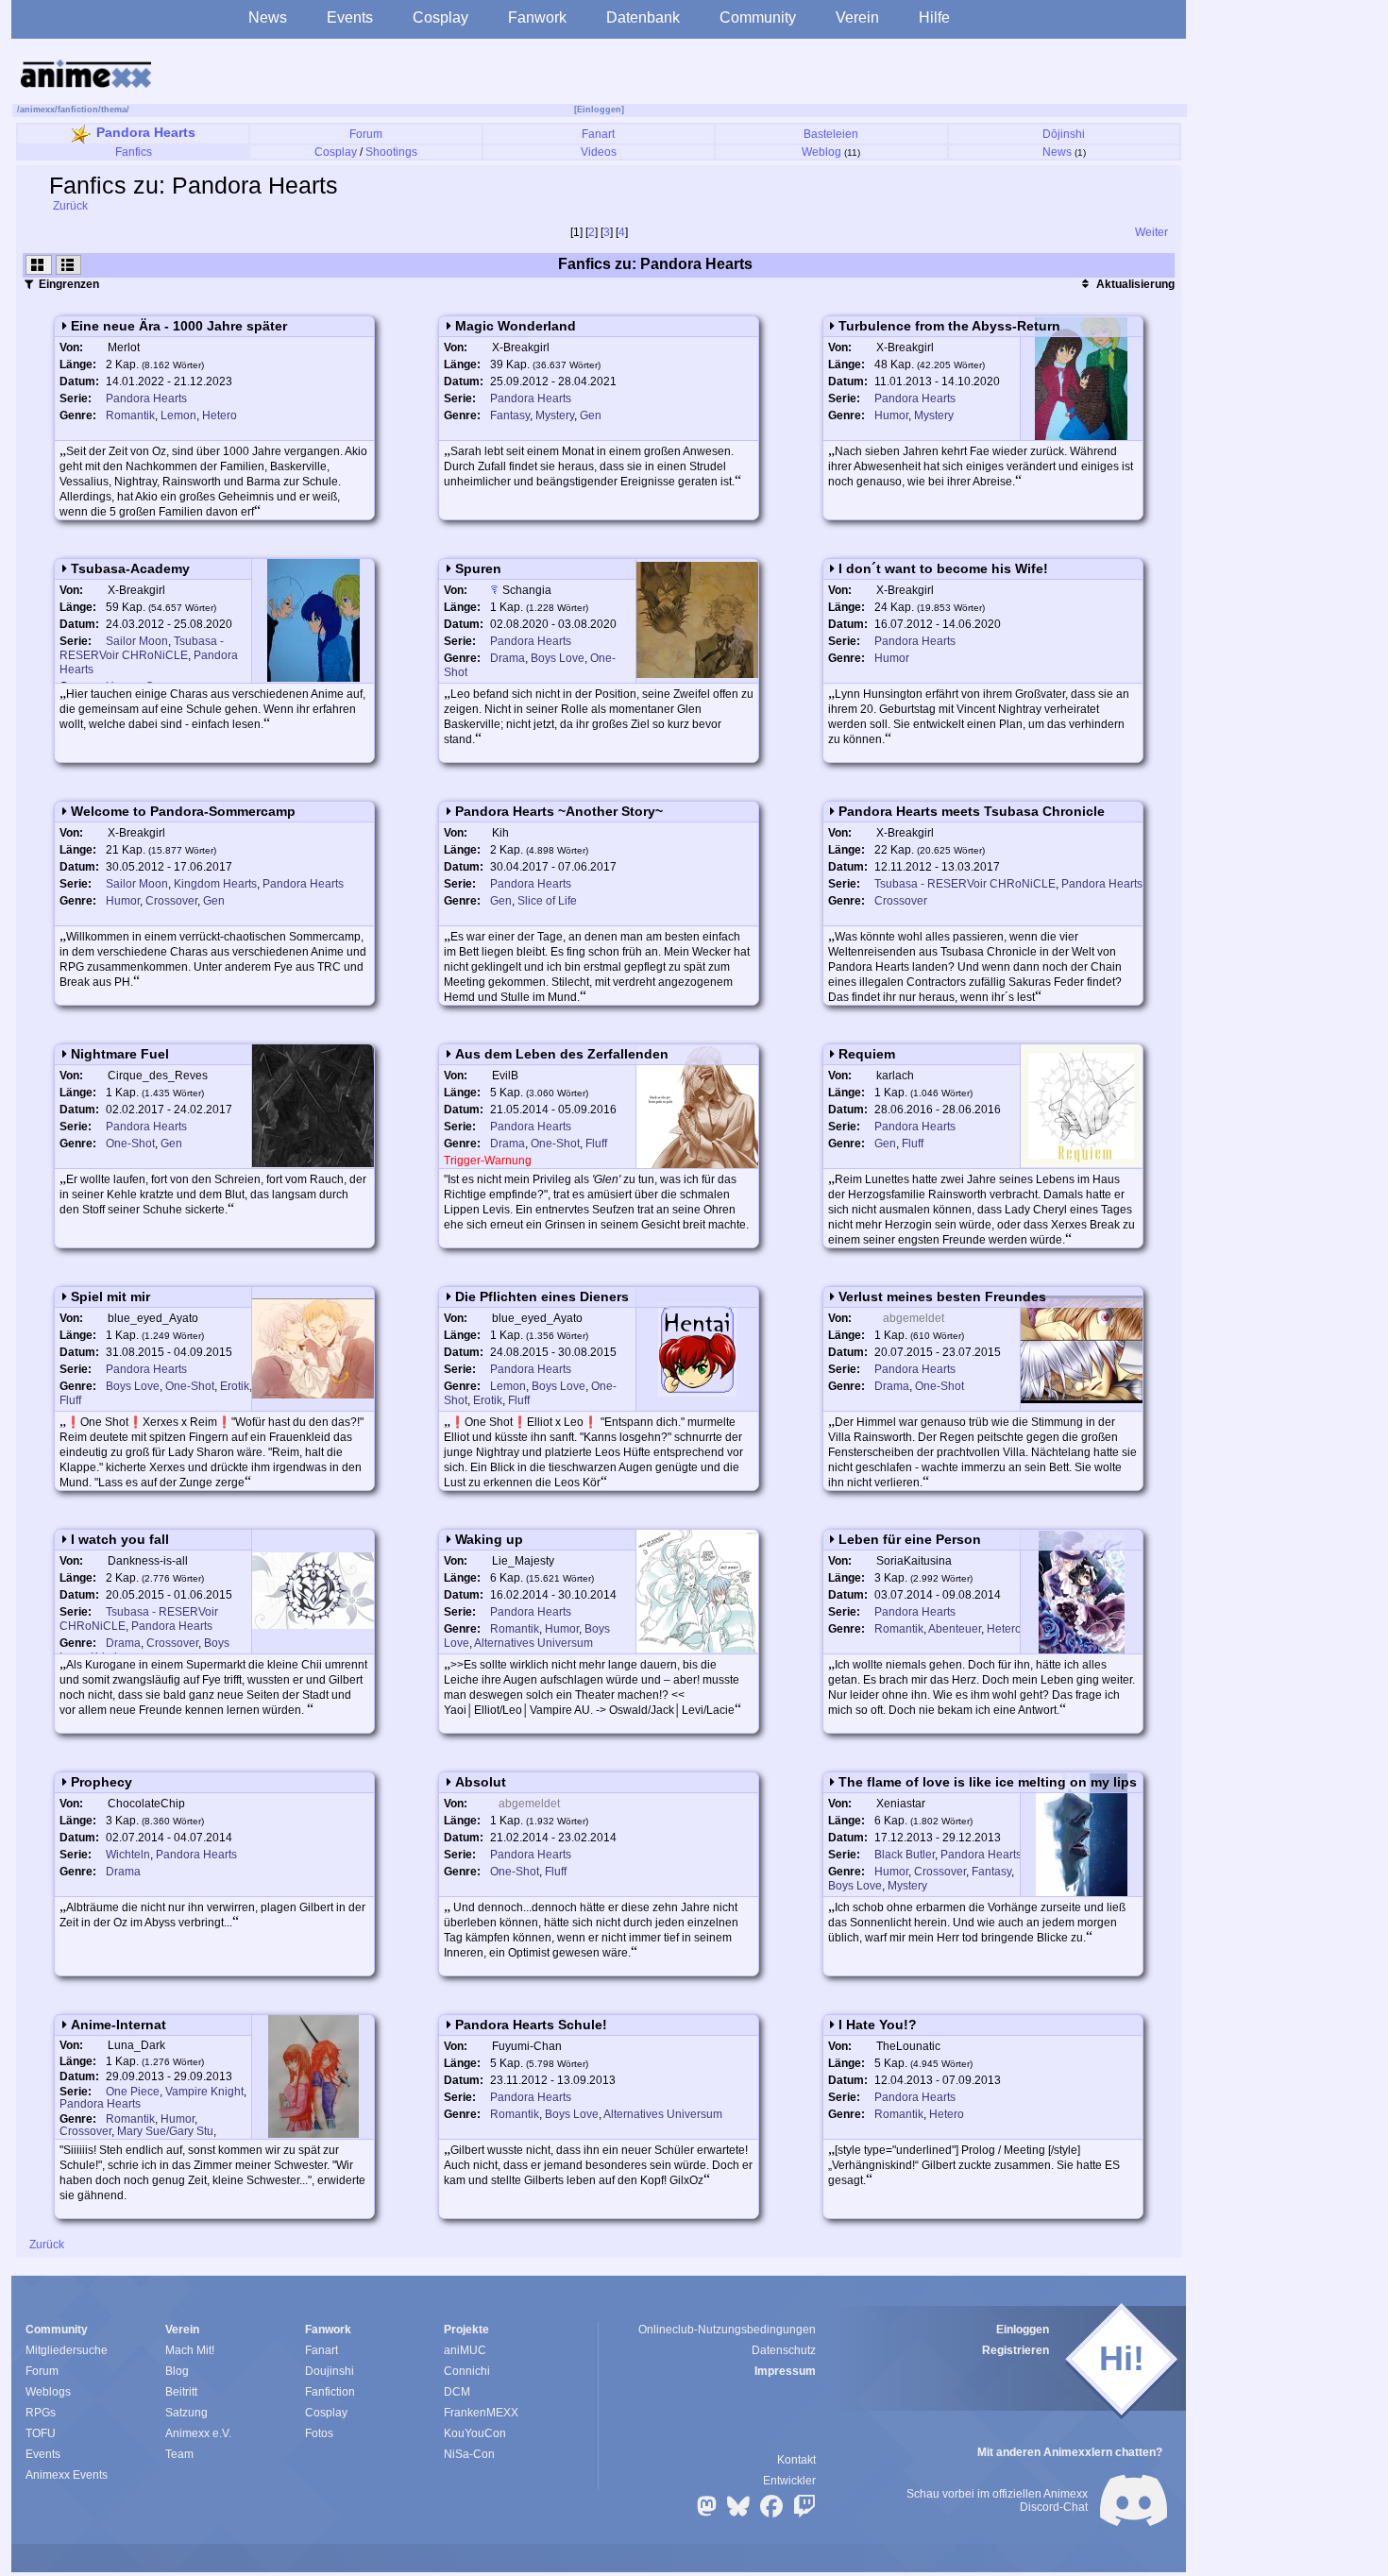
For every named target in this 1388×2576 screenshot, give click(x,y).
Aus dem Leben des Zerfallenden (562, 1054)
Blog (177, 2371)
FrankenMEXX (481, 2413)
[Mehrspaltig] (39, 265)
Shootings (391, 152)
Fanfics (134, 152)
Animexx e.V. (198, 2433)
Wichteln (128, 1855)
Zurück (69, 206)
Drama (508, 658)
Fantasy (510, 415)
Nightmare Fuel (120, 1054)
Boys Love (558, 658)
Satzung (186, 2413)
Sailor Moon (137, 641)
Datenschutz (784, 2350)
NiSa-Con (469, 2454)
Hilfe (934, 17)
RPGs (41, 2413)
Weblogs (48, 2392)
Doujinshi (330, 2371)
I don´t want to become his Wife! (944, 568)
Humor (891, 415)
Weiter (1153, 232)
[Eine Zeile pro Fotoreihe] (69, 265)
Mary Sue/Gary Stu (165, 2131)
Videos (599, 152)
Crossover (171, 901)
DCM (457, 2392)
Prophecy (102, 1782)
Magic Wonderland (516, 326)
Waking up (489, 1539)
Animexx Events (67, 2475)
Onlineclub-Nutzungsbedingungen (727, 2330)
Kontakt (796, 2460)
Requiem (868, 1054)
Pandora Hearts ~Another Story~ (559, 811)
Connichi (467, 2371)
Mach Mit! (190, 2350)
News (268, 17)
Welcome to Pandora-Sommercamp (183, 811)
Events (350, 17)
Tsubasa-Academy (130, 568)
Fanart (598, 134)
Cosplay (440, 17)
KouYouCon (475, 2433)
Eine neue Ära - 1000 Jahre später (179, 326)
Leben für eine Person (911, 1539)
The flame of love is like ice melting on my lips (989, 1782)
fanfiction (78, 110)
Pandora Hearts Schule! (531, 2025)
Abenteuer (955, 1629)
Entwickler (789, 2481)
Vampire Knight (204, 2092)
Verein (857, 17)
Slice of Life (547, 901)
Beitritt (181, 2392)
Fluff (596, 1144)
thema (114, 110)
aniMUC (465, 2350)
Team (179, 2454)
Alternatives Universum (533, 1643)
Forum (366, 134)
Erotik (235, 1386)
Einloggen (1023, 2330)
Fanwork (537, 17)
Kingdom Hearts (215, 884)
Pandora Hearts (146, 132)
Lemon (178, 415)
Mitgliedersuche (67, 2350)
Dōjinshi (1064, 134)
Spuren (478, 568)
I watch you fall (120, 1539)
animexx (37, 110)
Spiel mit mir (110, 1296)
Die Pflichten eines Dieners (542, 1296)
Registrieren (1016, 2350)
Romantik (130, 415)
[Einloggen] (599, 110)
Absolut (481, 1782)
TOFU (41, 2433)
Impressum (785, 2371)
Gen (591, 415)
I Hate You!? (879, 2025)
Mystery (555, 415)
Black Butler (905, 1855)
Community (758, 17)
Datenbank (643, 17)
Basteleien (831, 134)
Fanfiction (330, 2392)
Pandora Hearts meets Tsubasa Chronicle (973, 811)
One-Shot (130, 1144)
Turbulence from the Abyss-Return (950, 326)
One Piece (133, 2092)
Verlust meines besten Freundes (943, 1296)
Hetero (220, 415)
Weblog (821, 152)
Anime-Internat (118, 2025)
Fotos (319, 2433)
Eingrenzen (68, 284)
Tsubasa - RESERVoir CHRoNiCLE (142, 648)
